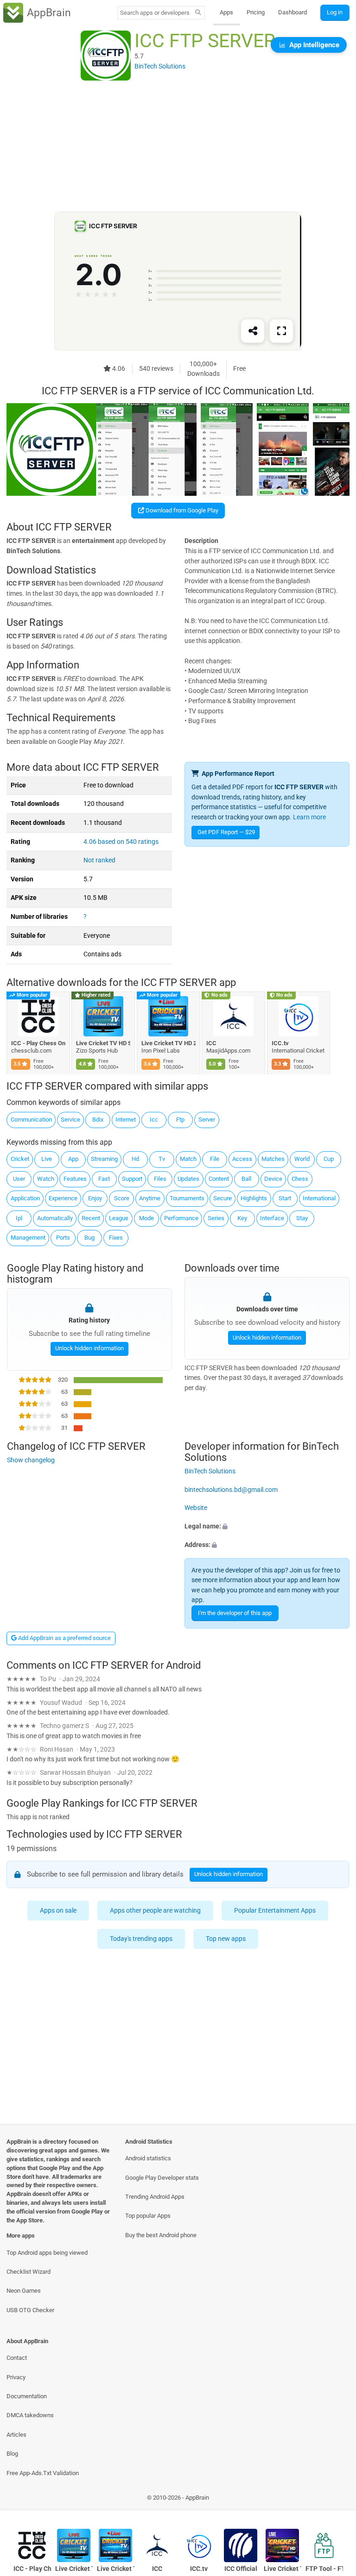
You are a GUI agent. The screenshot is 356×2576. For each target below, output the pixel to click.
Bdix (98, 1120)
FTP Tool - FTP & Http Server (324, 2569)
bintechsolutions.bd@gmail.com (231, 1489)
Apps (226, 12)
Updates (188, 1179)
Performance (181, 1218)
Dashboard (292, 12)
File (215, 1159)
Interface (272, 1218)
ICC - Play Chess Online (38, 1043)
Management (28, 1238)
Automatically (55, 1218)
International (319, 1198)
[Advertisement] (178, 147)
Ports (63, 1238)
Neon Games (24, 2291)
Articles (16, 2435)
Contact (17, 2358)
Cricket (20, 1159)
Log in (335, 12)
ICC (212, 1043)
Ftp (180, 1120)
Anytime (150, 1198)
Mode (146, 1218)
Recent (91, 1218)
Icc (154, 1120)
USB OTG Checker (30, 2310)
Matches (273, 1159)
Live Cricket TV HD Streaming (104, 1043)
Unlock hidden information (89, 1348)
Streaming (104, 1159)
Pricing (256, 12)
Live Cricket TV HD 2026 (168, 1043)
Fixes (116, 1238)
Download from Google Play (181, 510)
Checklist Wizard (29, 2272)
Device (273, 1179)
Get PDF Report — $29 (226, 832)
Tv (162, 1159)
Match (188, 1159)
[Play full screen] (281, 331)
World (302, 1159)
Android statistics (148, 2158)
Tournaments (187, 1198)
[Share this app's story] (253, 331)
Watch (46, 1179)
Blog (12, 2454)
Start (285, 1198)
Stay (302, 1218)
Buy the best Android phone (161, 2235)
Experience (63, 1198)
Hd (135, 1159)
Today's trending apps (142, 1939)
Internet (126, 1120)
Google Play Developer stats (162, 2178)
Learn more (309, 817)
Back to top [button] (335, 2500)
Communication (31, 1120)
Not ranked (99, 860)
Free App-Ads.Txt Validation (43, 2473)
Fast (104, 1179)
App (73, 1159)
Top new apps (226, 1939)
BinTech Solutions (210, 1471)
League (119, 1218)
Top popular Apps (148, 2216)
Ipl (19, 1218)
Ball (246, 1179)
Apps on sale (59, 1911)
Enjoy (95, 1198)
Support (132, 1179)
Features (75, 1179)
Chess (300, 1179)
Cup (329, 1159)
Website (196, 1508)
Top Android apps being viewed (47, 2253)
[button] (267, 1527)
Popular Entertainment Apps (275, 1911)
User (19, 1179)
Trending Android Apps (155, 2197)
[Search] (198, 13)
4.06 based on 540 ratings (121, 842)
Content (219, 1179)
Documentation (27, 2396)
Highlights (254, 1198)
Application (25, 1198)
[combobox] (155, 13)
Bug (89, 1238)
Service (70, 1120)
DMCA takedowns (30, 2415)
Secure (222, 1198)
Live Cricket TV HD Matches (283, 2569)
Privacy (16, 2377)
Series (216, 1218)
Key (242, 1218)
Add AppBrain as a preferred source (64, 1638)
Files (160, 1179)
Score (122, 1198)
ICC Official (241, 2569)
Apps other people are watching (156, 1911)
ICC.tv (280, 1043)
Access (242, 1159)
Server (207, 1120)
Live (47, 1159)
